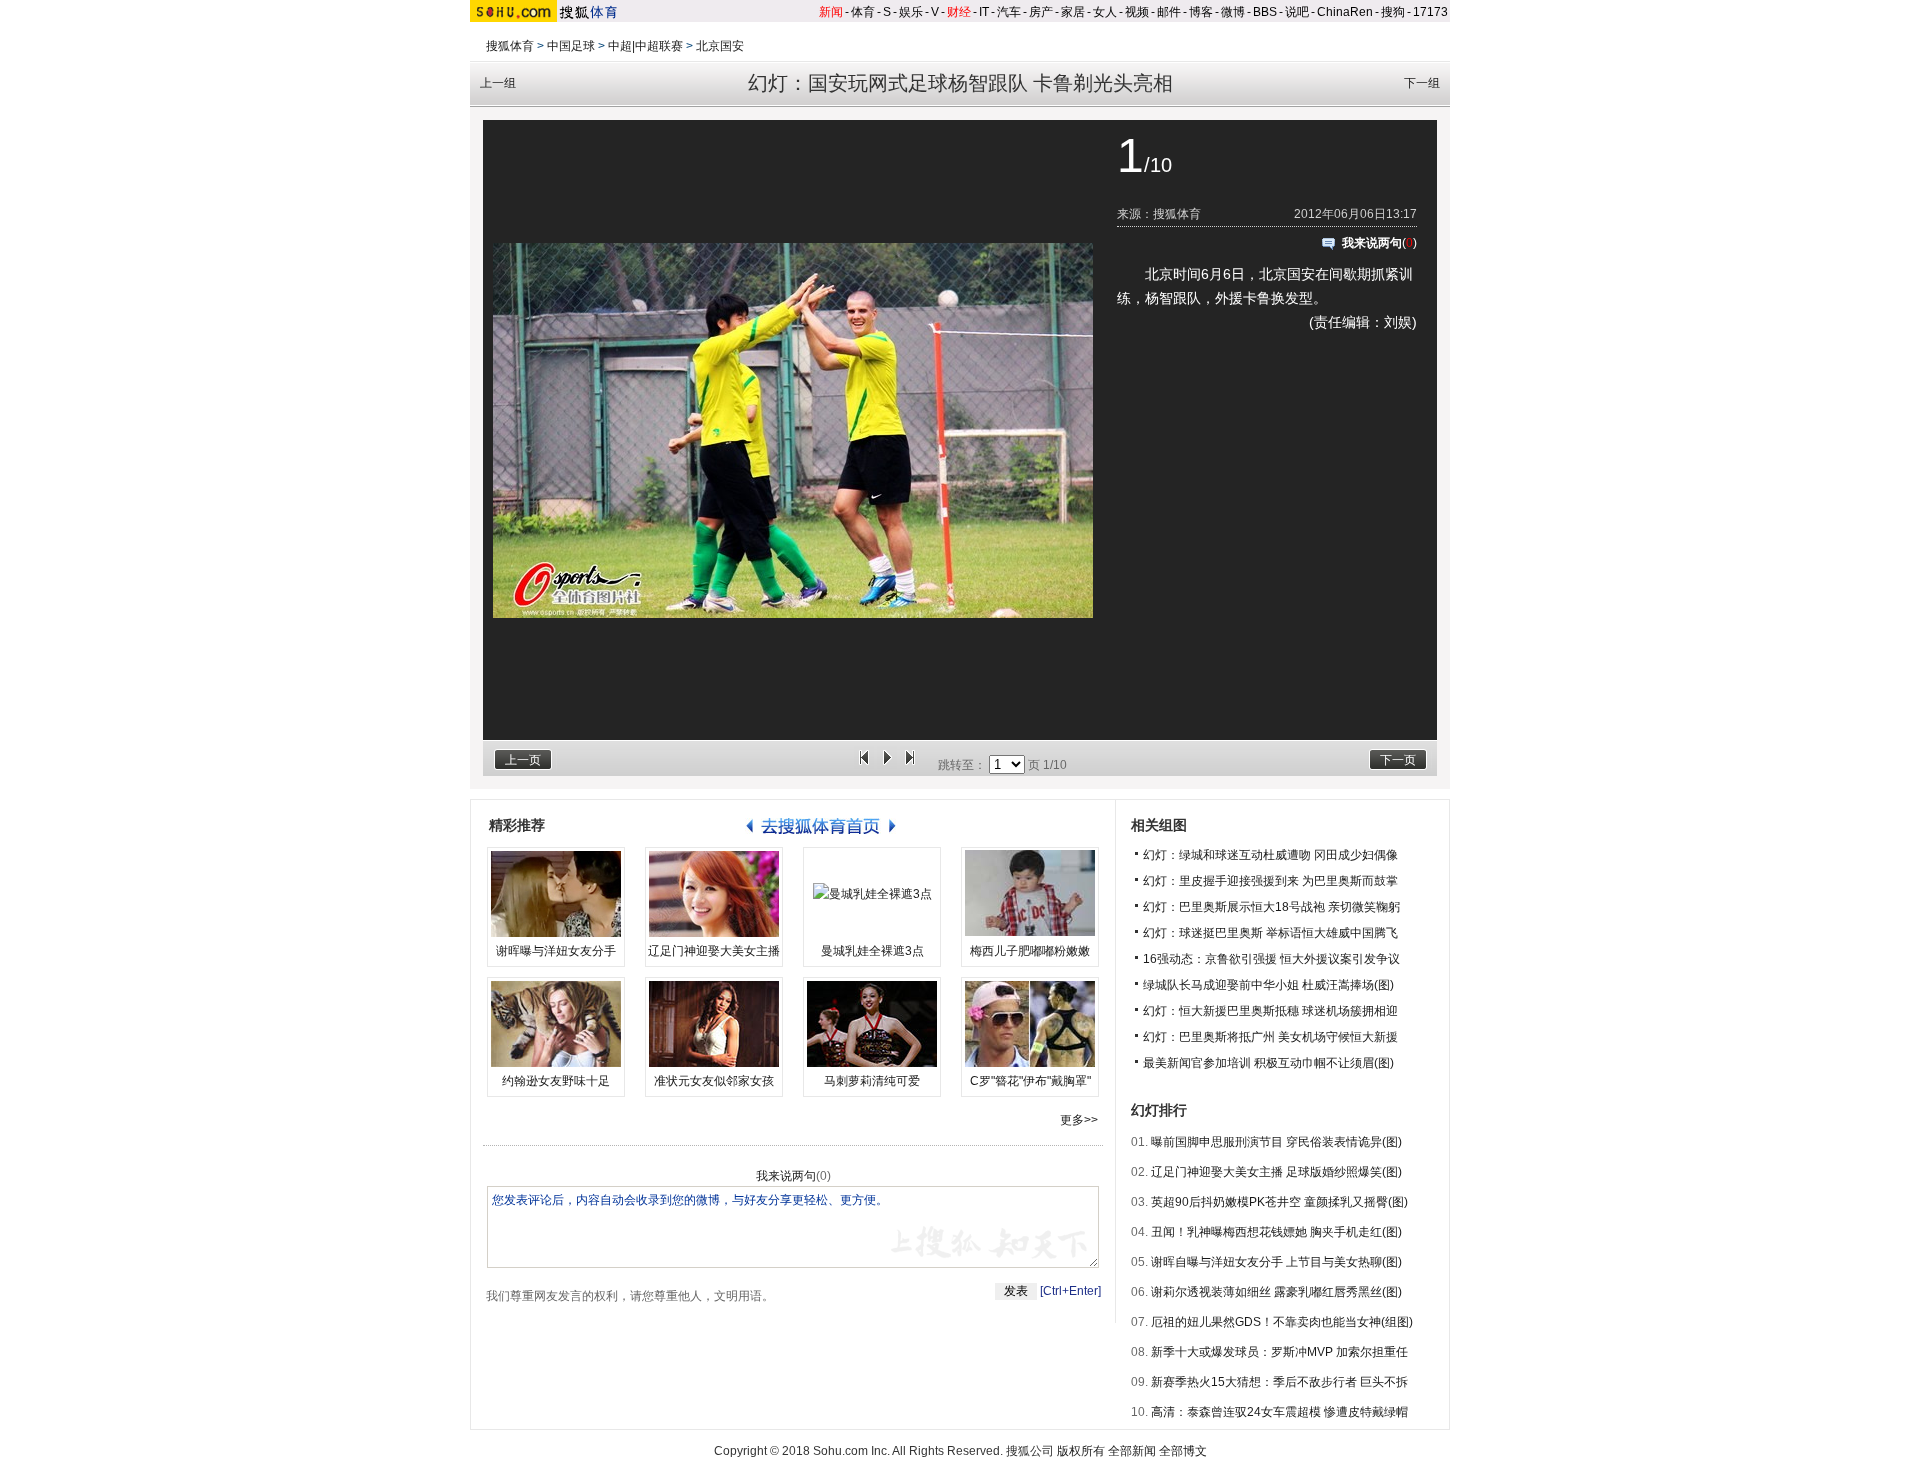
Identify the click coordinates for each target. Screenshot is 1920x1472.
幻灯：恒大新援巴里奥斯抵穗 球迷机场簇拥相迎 (1270, 1011)
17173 (1430, 12)
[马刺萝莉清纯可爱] (872, 1024)
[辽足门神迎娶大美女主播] (714, 894)
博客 (1201, 12)
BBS (1265, 12)
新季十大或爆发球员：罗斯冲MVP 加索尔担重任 (1279, 1352)
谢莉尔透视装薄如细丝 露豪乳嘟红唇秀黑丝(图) (1276, 1292)
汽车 (1009, 12)
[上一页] (864, 765)
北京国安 (720, 46)
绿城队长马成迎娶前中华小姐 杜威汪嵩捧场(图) (1268, 985)
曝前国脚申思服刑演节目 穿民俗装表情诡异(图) (1276, 1142)
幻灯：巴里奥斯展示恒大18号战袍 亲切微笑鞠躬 (1271, 907)
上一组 (498, 83)
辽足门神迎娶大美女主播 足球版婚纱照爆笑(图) (1276, 1172)
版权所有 (1081, 1451)
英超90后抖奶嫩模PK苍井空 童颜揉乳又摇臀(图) (1279, 1202)
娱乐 (911, 12)
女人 (1105, 12)
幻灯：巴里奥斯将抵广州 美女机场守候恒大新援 (1270, 1037)
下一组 (1422, 83)
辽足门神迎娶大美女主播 (714, 951)
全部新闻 (1132, 1451)
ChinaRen (1345, 12)
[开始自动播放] (887, 765)
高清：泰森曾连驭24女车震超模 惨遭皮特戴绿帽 (1279, 1412)
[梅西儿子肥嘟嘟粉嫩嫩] (1030, 894)
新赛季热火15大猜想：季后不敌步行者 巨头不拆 (1279, 1382)
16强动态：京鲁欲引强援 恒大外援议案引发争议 (1271, 959)
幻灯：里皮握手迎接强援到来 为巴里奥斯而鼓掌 (1270, 881)
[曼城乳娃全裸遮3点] (872, 894)
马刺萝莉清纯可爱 (872, 1081)
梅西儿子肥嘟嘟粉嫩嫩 (1030, 951)
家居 (1073, 12)
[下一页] (910, 765)
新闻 (831, 12)
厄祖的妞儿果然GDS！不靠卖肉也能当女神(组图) (1282, 1322)
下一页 (1398, 760)
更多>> (1079, 1120)
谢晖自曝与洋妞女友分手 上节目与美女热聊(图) (1276, 1262)
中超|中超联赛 (645, 46)
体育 (863, 12)
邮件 (1169, 12)
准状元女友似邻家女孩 (714, 1081)
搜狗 (1393, 12)
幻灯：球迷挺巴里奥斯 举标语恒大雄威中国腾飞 (1270, 933)
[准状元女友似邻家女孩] (714, 1024)
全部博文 (1183, 1451)
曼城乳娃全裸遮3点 (872, 951)
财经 (959, 12)
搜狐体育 (510, 46)
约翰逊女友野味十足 (556, 1081)
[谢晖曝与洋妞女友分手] (556, 894)
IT (984, 12)
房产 (1041, 12)
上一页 (523, 760)
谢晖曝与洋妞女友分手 (556, 951)
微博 (1233, 12)
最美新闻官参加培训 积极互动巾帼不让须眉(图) (1268, 1063)
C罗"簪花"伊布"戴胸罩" (1030, 1081)
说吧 (1297, 12)
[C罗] (1030, 1024)
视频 (1137, 12)
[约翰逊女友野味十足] (556, 1024)
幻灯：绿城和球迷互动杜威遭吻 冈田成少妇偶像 (1270, 855)
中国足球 (571, 46)
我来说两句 (1372, 243)
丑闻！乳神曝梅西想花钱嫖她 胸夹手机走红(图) (1276, 1232)
